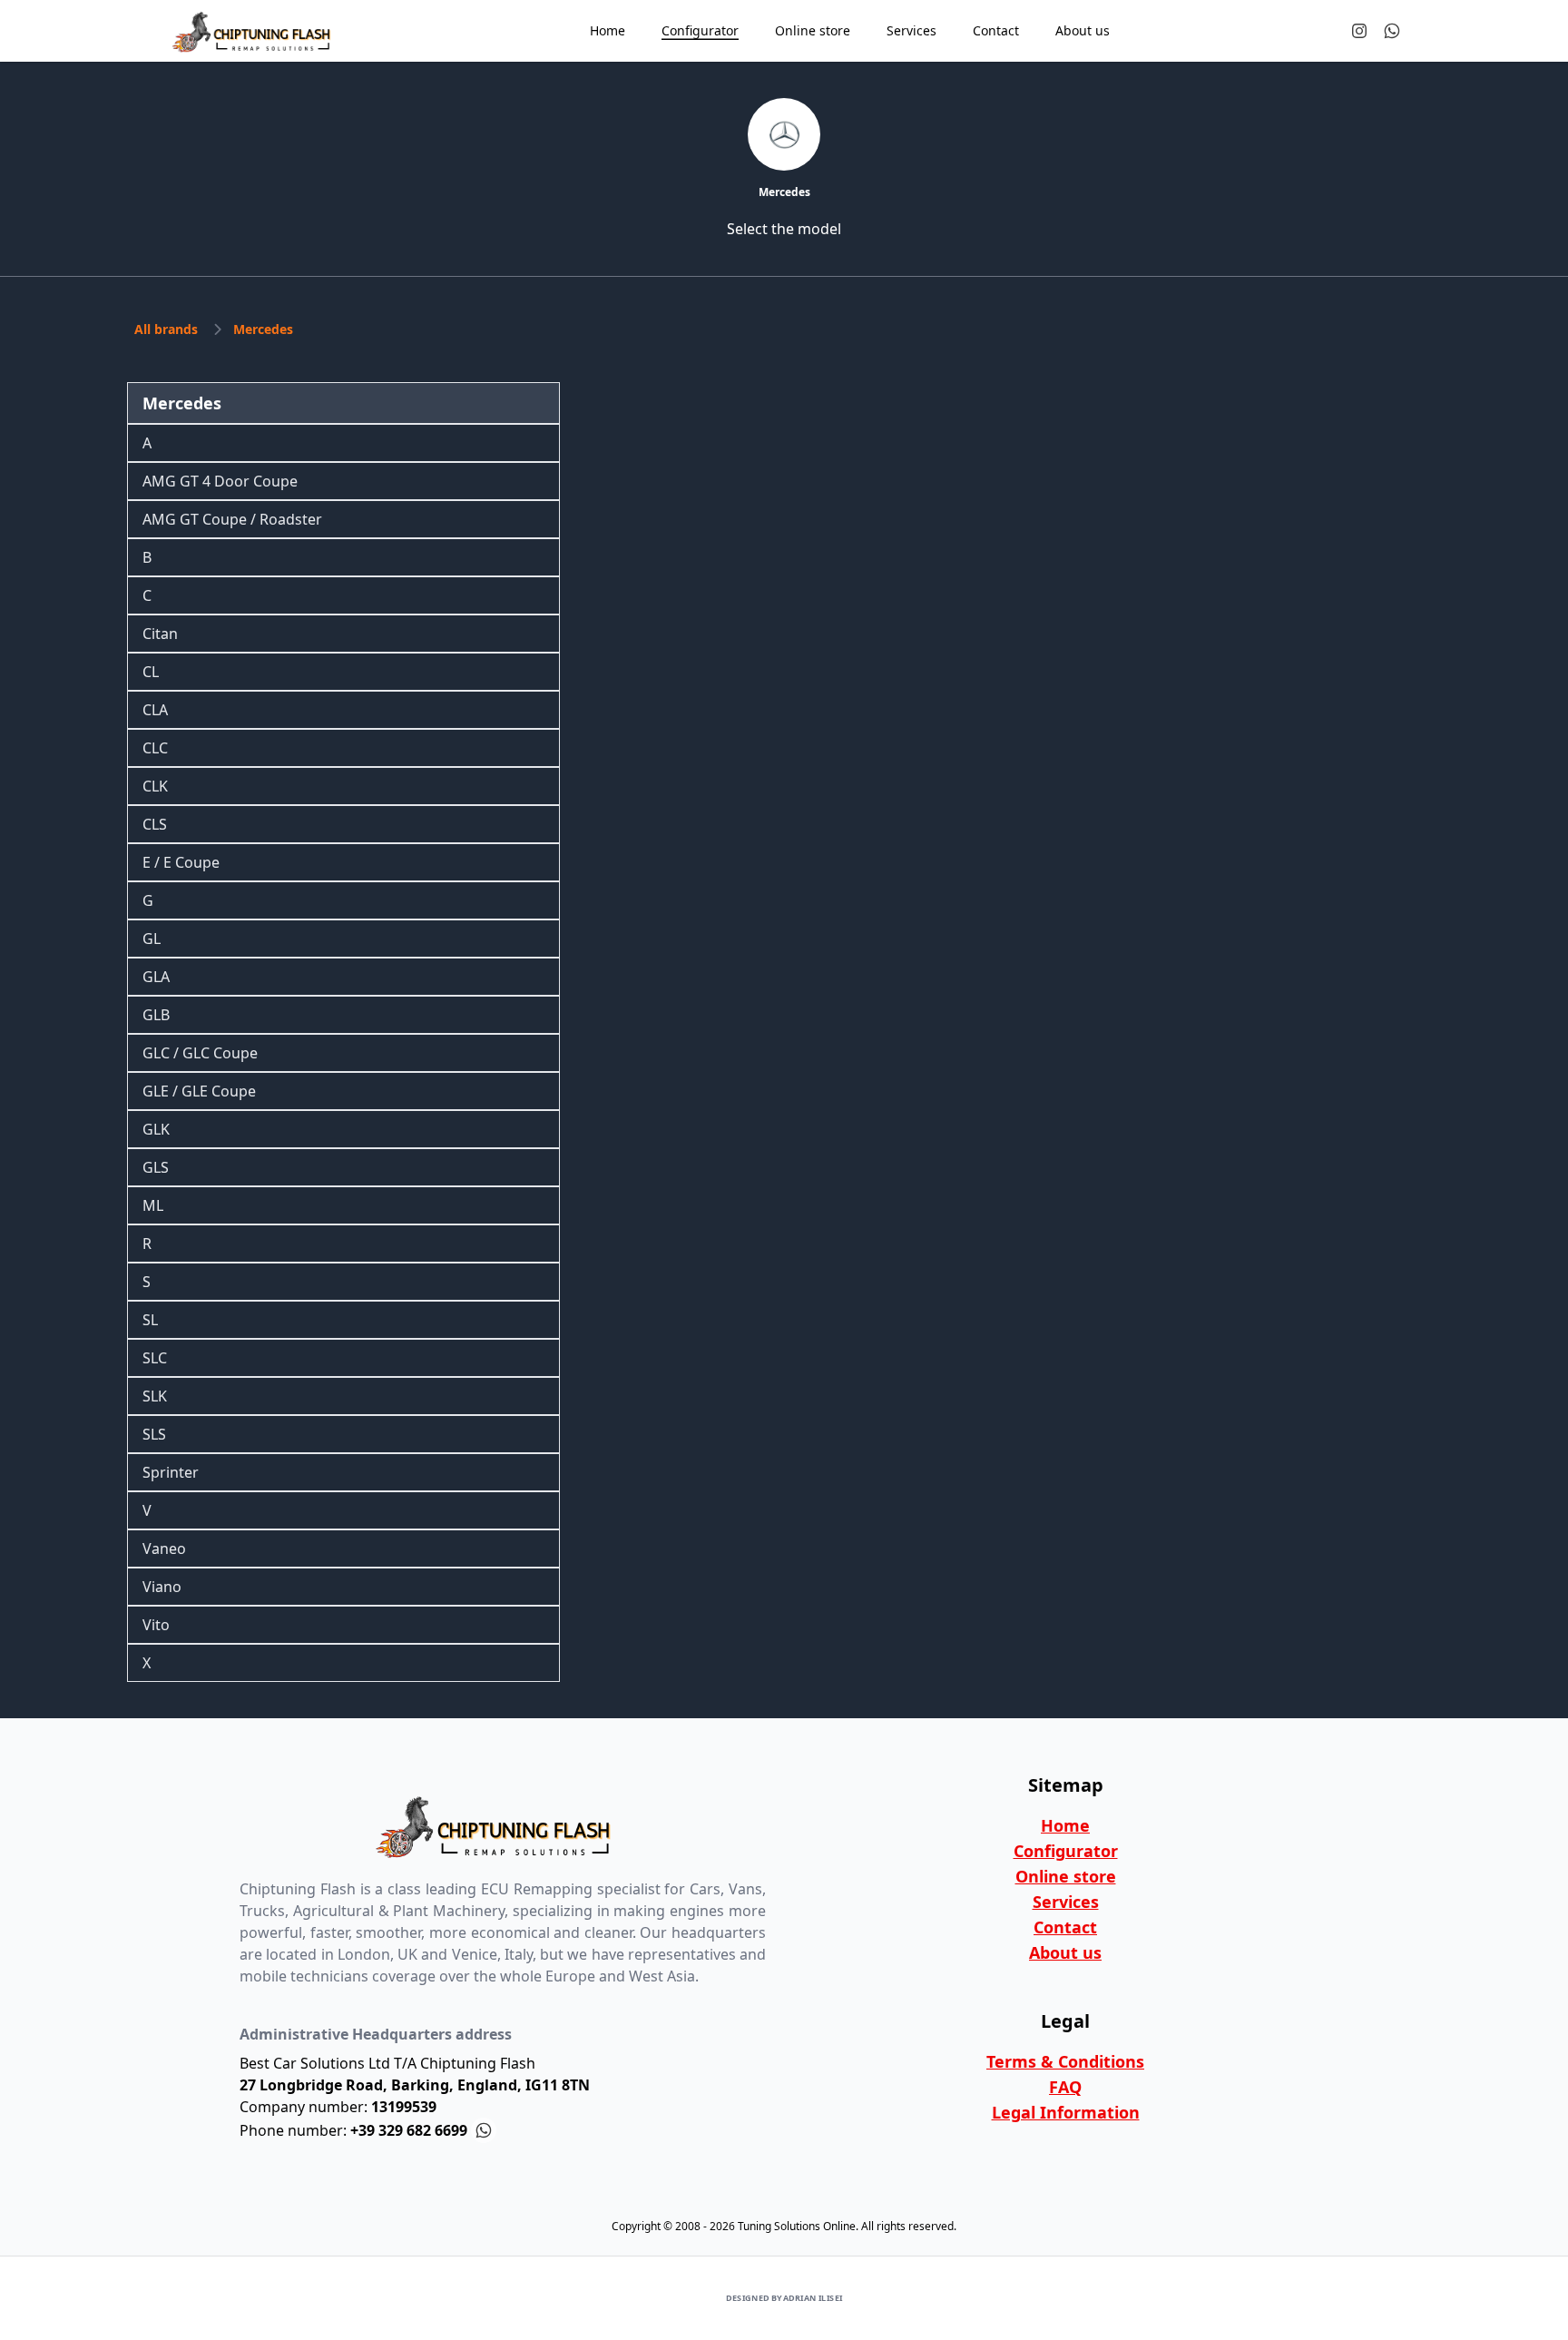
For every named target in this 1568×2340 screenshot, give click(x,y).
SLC (155, 1358)
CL (151, 672)
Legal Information (1066, 2112)
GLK (156, 1129)
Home (1065, 1825)
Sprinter (171, 1472)
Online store (1066, 1876)
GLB (156, 1015)
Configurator (1066, 1851)
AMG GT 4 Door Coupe (220, 481)
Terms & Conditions (1065, 2061)
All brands (166, 329)
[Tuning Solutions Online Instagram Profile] (1359, 31)
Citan (160, 634)
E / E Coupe (181, 862)
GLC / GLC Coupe (200, 1053)
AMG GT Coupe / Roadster (232, 519)
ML (153, 1205)
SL (150, 1320)
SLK (155, 1396)
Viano (162, 1587)
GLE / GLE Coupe (199, 1091)
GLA (156, 977)
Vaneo (164, 1549)
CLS (155, 824)
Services (1066, 1902)
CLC (155, 748)
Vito (156, 1625)
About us (1065, 1952)
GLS (156, 1167)
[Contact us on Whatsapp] (1392, 31)
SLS (154, 1434)
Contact (1065, 1927)
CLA (155, 710)
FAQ (1065, 2087)
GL (152, 939)
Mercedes (263, 329)
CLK (155, 786)
